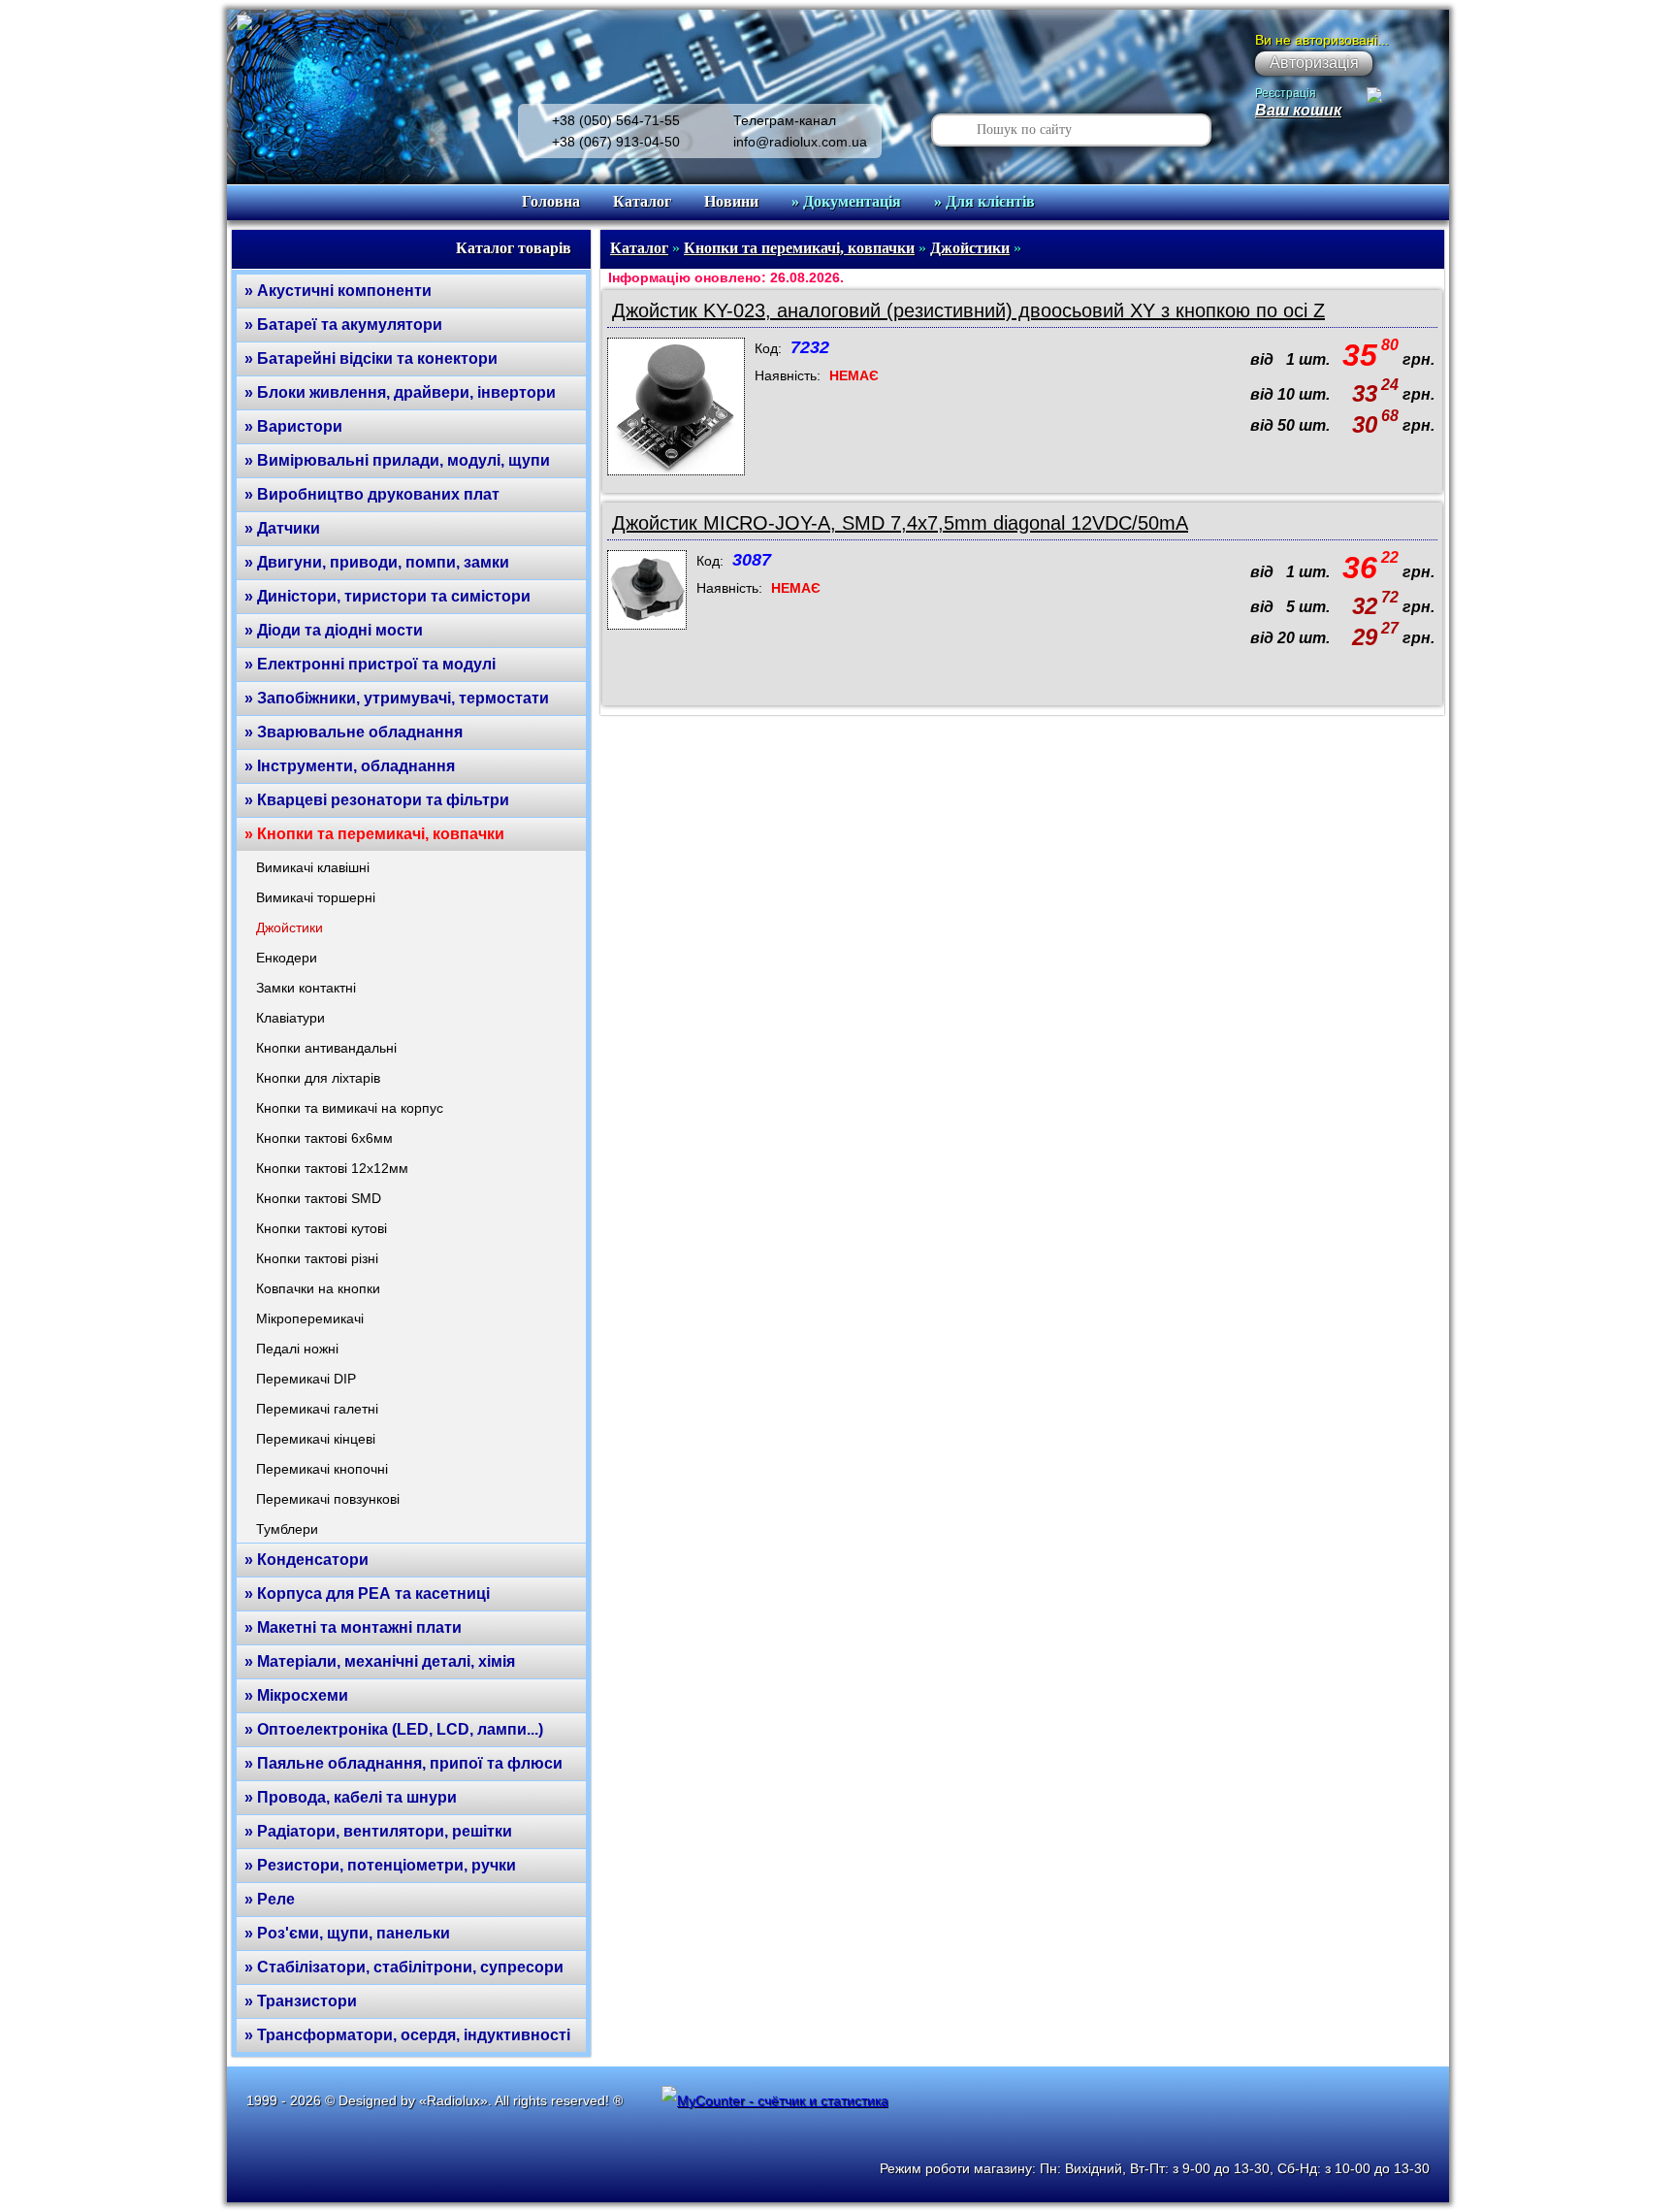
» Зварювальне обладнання (354, 732)
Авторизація (1314, 63)
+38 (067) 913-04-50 (616, 142)
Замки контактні (306, 988)
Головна (551, 201)
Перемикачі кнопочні (322, 1469)
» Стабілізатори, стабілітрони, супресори (404, 1967)
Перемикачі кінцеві (316, 1439)
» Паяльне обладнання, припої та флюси (403, 1763)
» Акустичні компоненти (338, 291)
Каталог (642, 201)
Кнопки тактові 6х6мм (324, 1138)
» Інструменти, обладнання (350, 766)
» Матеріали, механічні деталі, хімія (380, 1661)
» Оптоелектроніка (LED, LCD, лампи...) (394, 1729)
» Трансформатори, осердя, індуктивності (407, 2035)
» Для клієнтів (984, 201)
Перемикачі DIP (306, 1379)
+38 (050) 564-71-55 (616, 120)
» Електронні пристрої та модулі (370, 664)
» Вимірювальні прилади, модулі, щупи (397, 460)
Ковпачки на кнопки (318, 1288)
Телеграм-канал (785, 120)
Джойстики (290, 927)
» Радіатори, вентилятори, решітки (378, 1831)
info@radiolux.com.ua (800, 142)
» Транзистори (301, 2001)
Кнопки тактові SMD (319, 1198)
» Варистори (293, 426)
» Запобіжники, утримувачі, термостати (397, 698)
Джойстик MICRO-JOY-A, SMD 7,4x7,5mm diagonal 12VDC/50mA (900, 523)
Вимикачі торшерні (316, 897)
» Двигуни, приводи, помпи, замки (377, 562)
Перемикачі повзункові (328, 1499)
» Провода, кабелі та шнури (351, 1797)
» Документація (846, 201)
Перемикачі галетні (317, 1409)
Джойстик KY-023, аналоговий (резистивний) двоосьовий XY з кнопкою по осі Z (968, 310)
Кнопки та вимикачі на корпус (350, 1108)
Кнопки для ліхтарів (318, 1078)
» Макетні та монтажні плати (353, 1627)
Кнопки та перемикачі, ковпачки (799, 248)
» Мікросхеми (296, 1695)
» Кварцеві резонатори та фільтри (377, 800)
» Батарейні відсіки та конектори (371, 358)
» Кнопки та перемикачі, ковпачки (374, 834)
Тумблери (287, 1529)
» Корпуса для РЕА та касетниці (367, 1594)
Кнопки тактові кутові (322, 1228)
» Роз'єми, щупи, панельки (347, 1933)
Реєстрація (1286, 93)
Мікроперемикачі (310, 1318)
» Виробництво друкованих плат (372, 494)
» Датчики (282, 528)
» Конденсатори (306, 1560)
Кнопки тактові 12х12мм (332, 1168)
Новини (731, 201)
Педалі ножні (297, 1349)
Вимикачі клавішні (313, 867)
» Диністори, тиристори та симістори (387, 596)
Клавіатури (290, 1018)
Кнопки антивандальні (326, 1048)
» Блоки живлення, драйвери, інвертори (400, 392)
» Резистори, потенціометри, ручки (380, 1865)
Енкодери (287, 958)
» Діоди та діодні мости (334, 630)
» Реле (270, 1899)
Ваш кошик (1298, 110)
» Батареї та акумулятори (343, 325)
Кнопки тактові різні (317, 1258)
